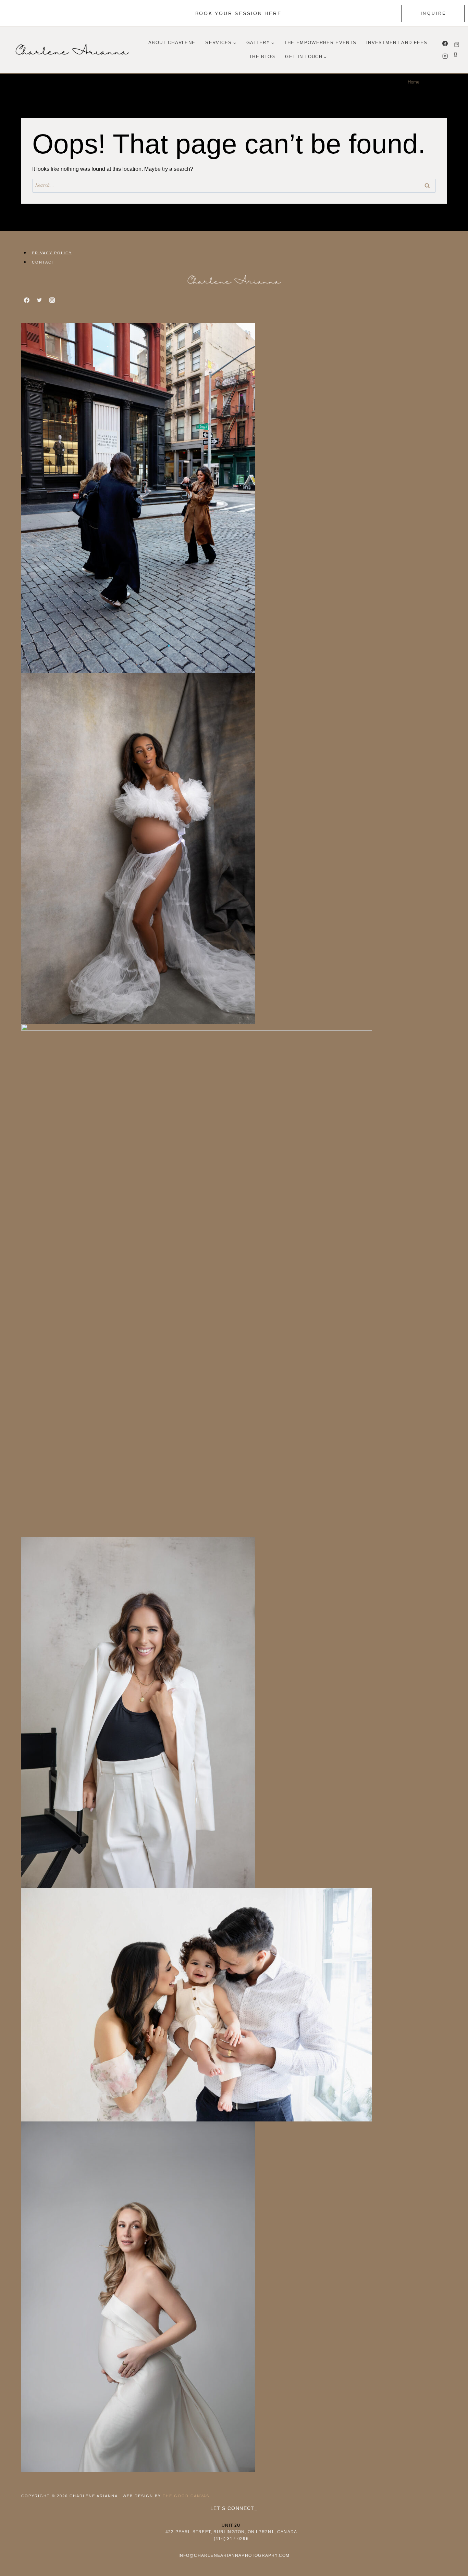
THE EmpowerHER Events (320, 43)
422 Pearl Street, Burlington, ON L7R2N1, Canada (231, 2532)
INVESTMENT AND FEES (397, 43)
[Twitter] (39, 300)
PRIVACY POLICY (52, 253)
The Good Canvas (186, 2496)
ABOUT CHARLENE (172, 43)
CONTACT (43, 262)
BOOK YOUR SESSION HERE (238, 13)
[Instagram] (445, 56)
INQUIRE (434, 13)
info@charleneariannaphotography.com (234, 2555)
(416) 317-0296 (231, 2539)
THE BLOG (262, 57)
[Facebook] (445, 43)
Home (414, 82)
